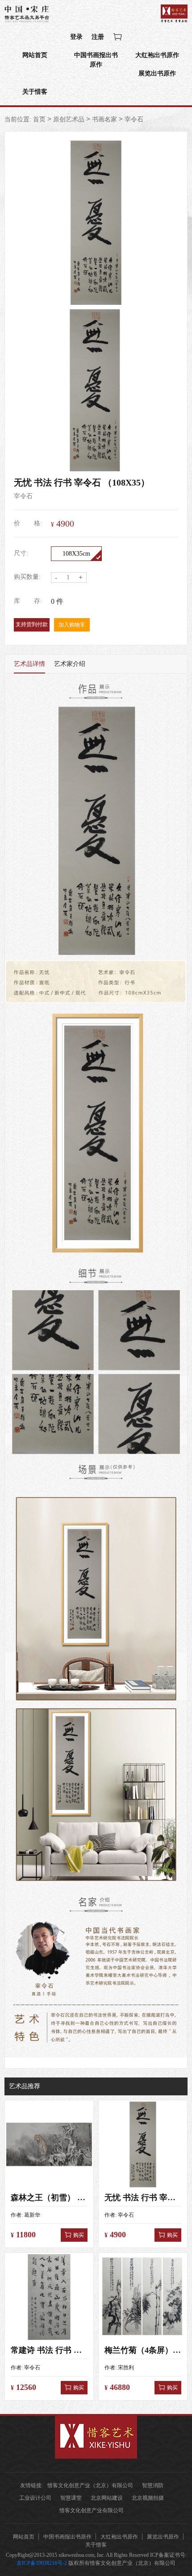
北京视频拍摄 (148, 2498)
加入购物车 (72, 625)
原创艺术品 (69, 119)
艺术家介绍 (70, 664)
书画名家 (104, 119)
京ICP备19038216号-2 (42, 2563)
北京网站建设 (107, 2498)
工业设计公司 (35, 2498)
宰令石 (134, 119)
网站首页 (35, 55)
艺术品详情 (29, 664)
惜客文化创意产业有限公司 (92, 2510)
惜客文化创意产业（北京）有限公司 (90, 2485)
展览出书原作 (157, 73)
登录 (76, 37)
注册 (98, 37)
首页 (39, 119)
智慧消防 (153, 2485)
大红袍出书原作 (157, 55)
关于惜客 (35, 92)
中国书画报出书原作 (96, 60)
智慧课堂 (71, 2498)
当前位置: (18, 119)
